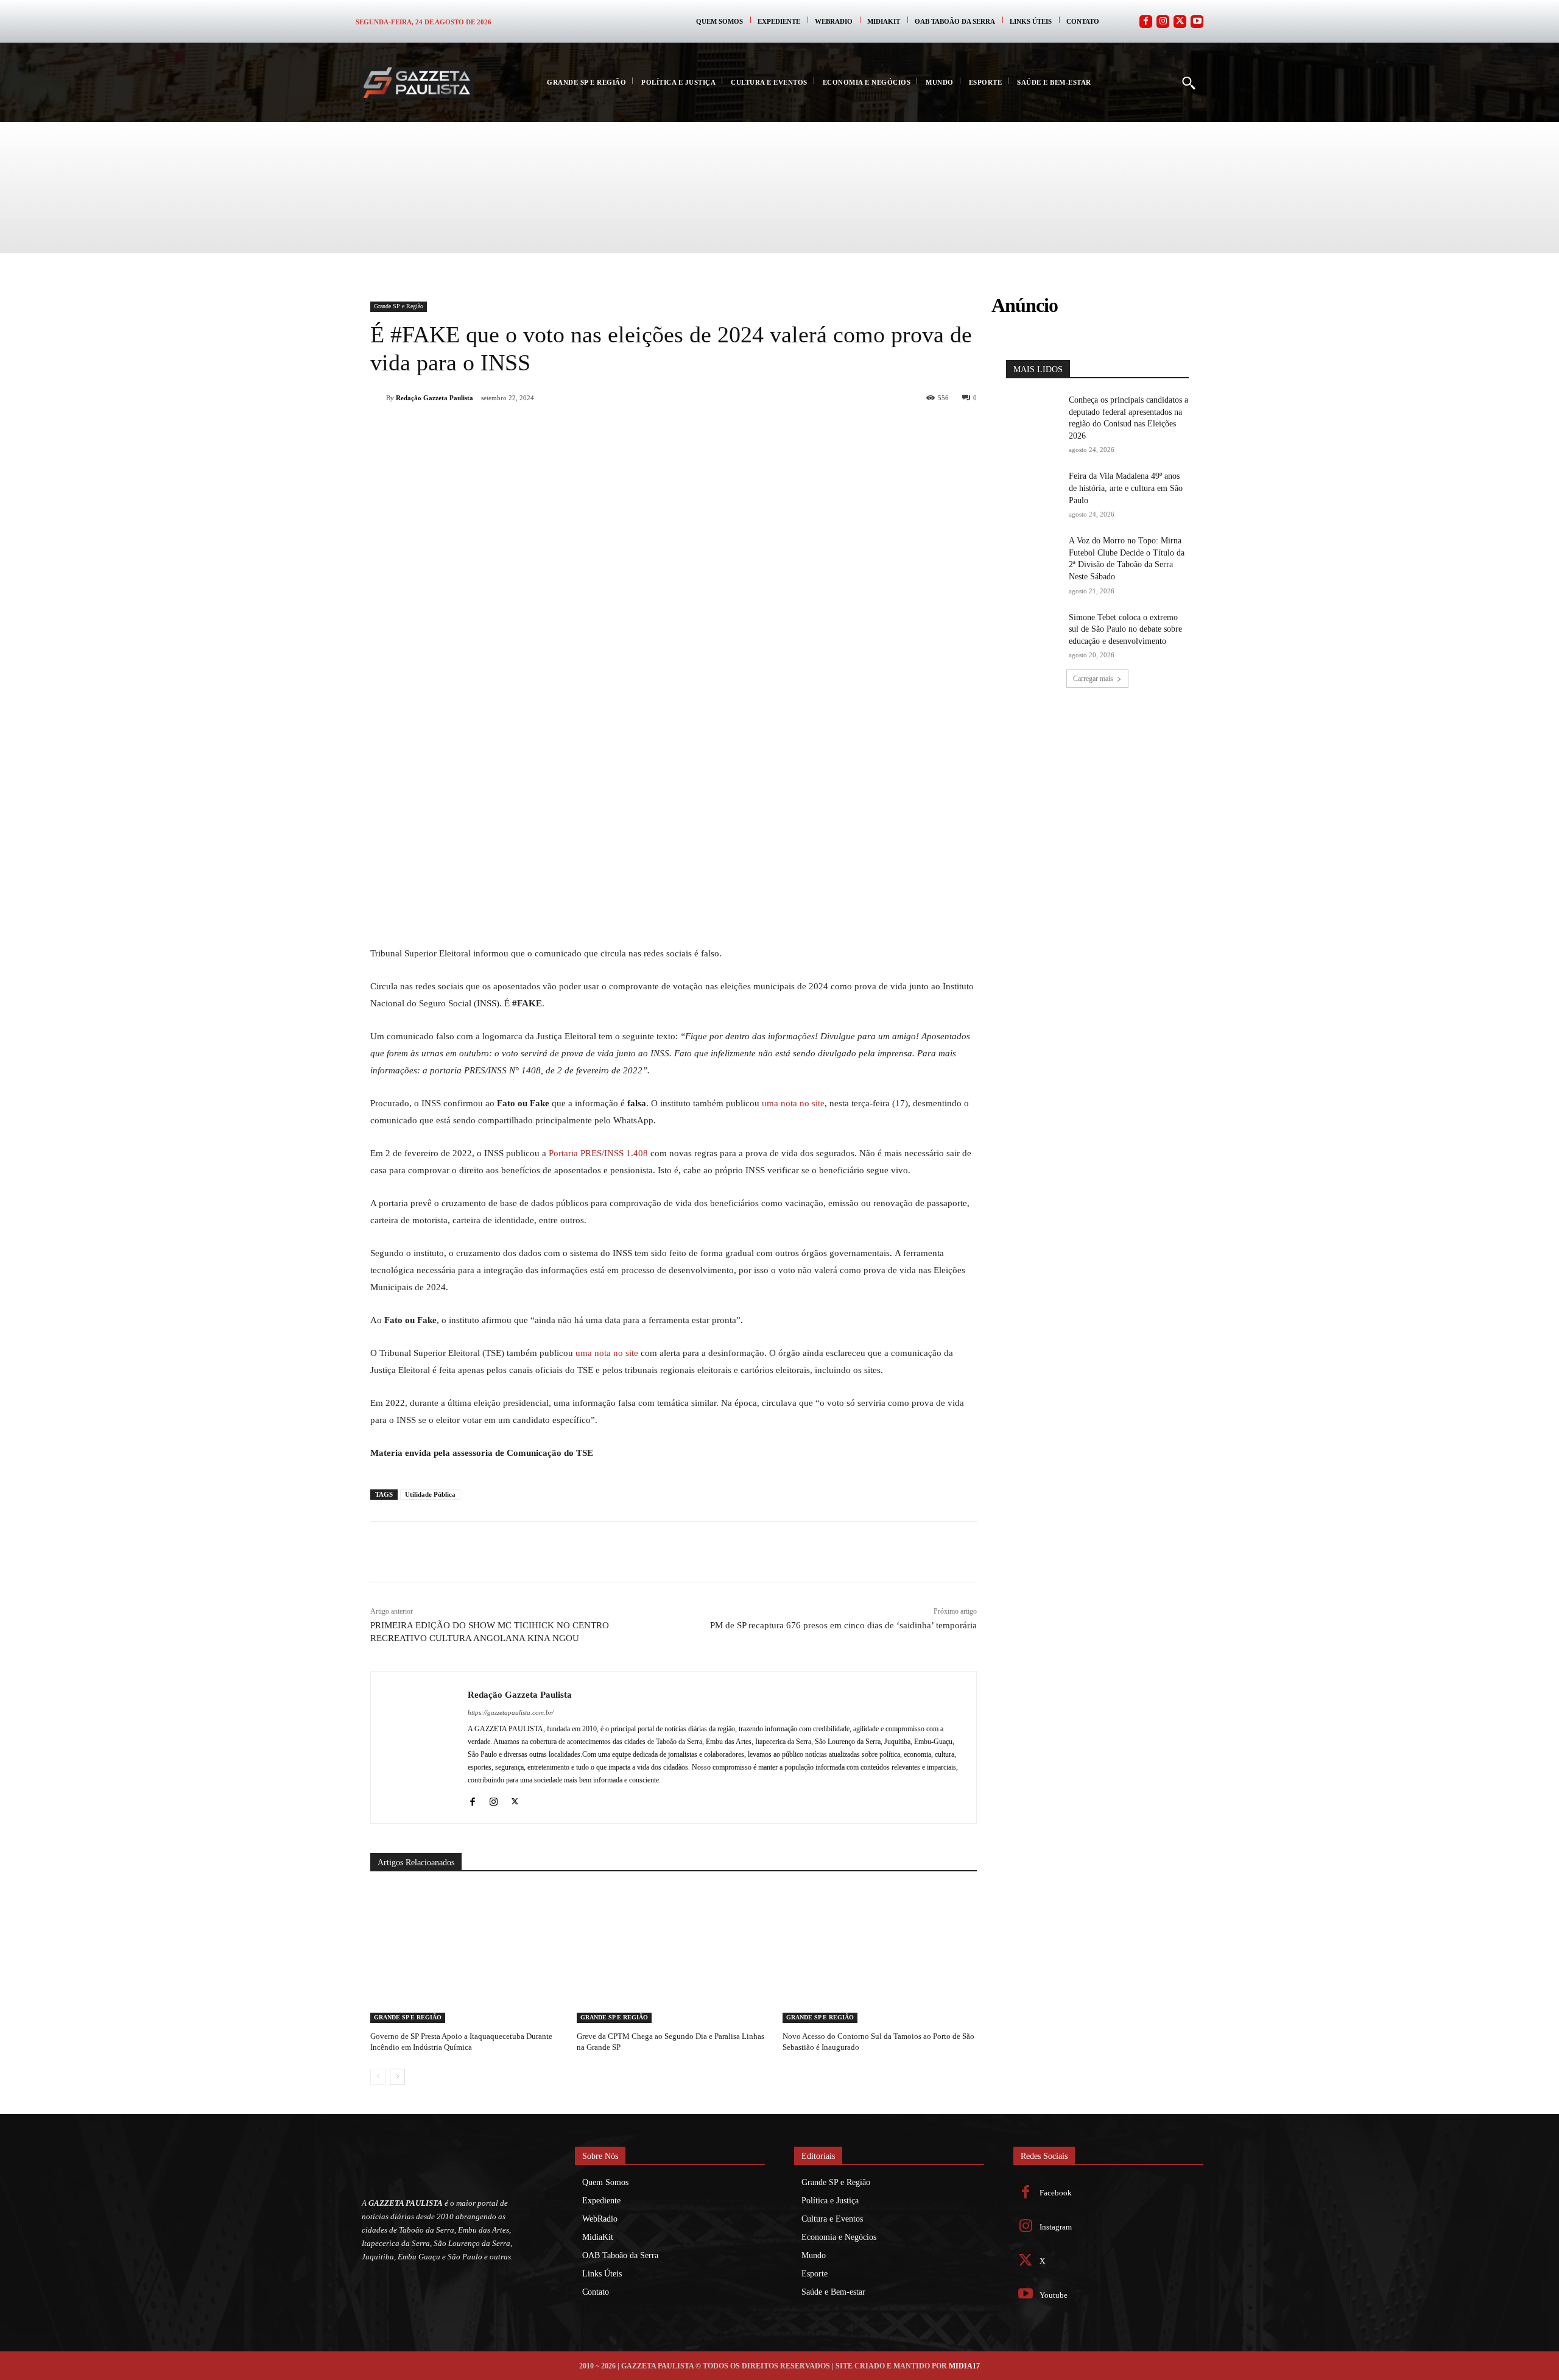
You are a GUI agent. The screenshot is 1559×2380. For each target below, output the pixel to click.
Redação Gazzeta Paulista (435, 398)
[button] (1188, 82)
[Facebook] (1146, 22)
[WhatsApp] (536, 429)
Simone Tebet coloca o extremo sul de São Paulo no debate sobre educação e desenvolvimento (1125, 629)
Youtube (1054, 2295)
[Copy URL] (620, 429)
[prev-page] (378, 2077)
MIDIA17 (964, 2366)
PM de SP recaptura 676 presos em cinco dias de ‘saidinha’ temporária (843, 1625)
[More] (649, 429)
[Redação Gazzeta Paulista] (378, 398)
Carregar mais (1093, 679)
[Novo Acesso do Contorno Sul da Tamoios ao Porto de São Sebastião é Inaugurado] (880, 1955)
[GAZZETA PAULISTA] (417, 83)
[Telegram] (592, 429)
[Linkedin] (564, 429)
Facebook (1056, 2193)
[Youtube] (1197, 22)
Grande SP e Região (399, 306)
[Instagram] (1163, 22)
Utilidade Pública (430, 1494)
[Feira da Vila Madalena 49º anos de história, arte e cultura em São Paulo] (1033, 489)
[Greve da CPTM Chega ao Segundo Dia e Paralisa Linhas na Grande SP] (674, 1955)
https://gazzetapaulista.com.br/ (511, 1712)
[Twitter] (1180, 22)
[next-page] (397, 2077)
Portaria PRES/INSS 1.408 (598, 1153)
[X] (508, 429)
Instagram (1056, 2227)
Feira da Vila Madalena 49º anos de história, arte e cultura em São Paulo (1126, 488)
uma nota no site (793, 1103)
